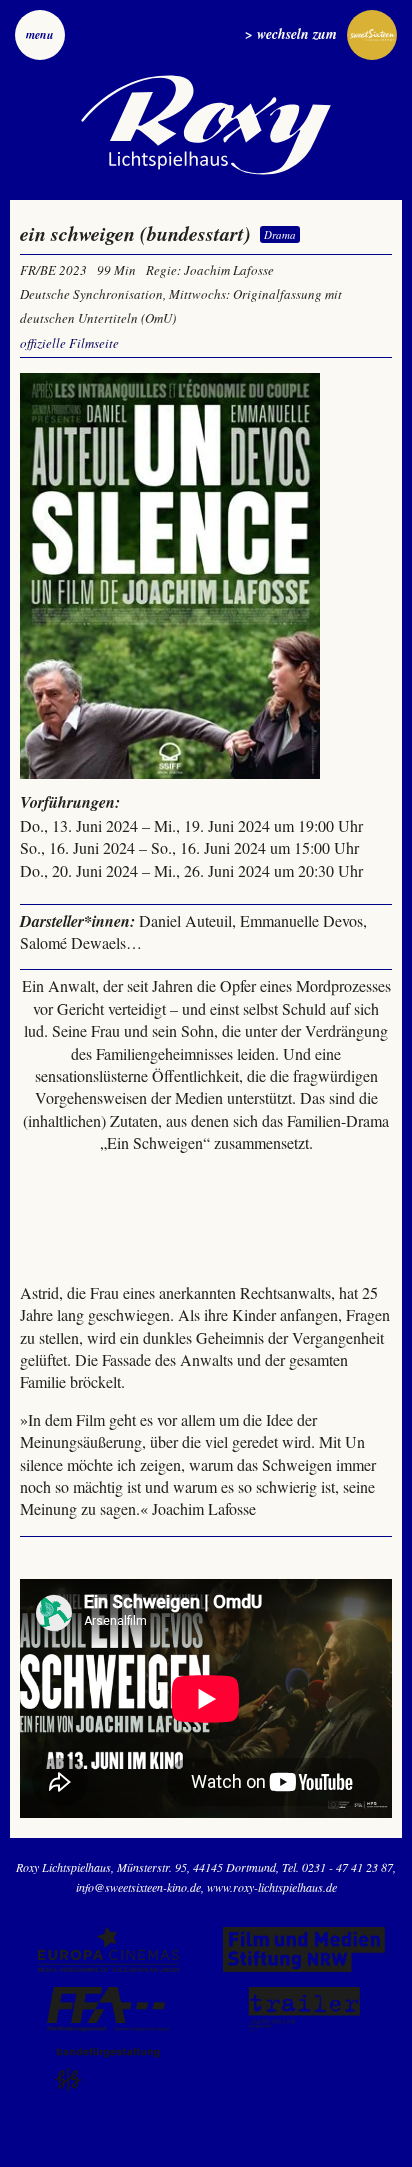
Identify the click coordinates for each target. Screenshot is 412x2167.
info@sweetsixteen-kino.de (138, 1887)
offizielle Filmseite (69, 343)
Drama (280, 234)
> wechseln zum (291, 34)
